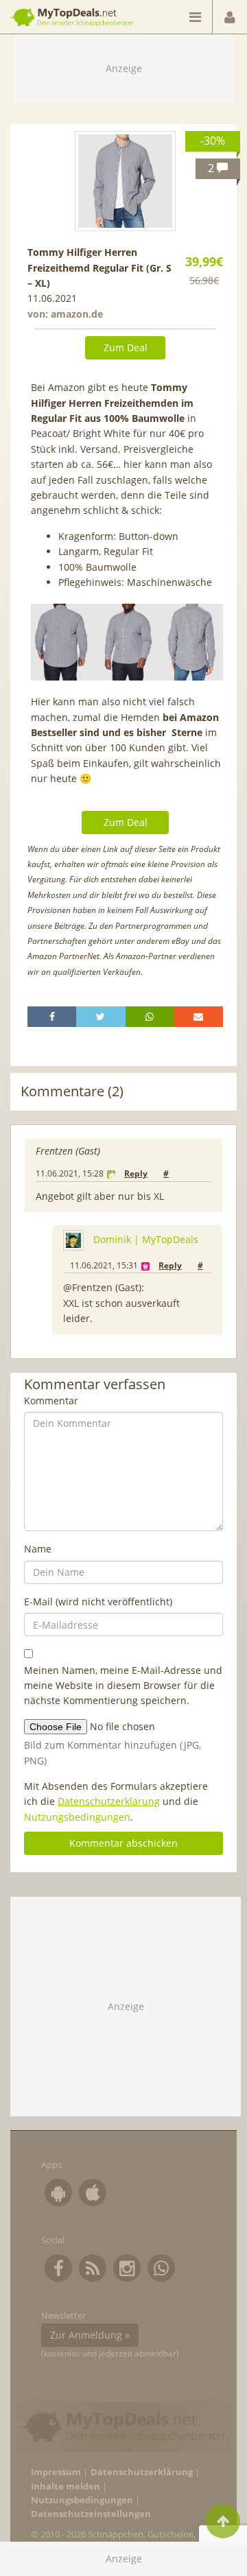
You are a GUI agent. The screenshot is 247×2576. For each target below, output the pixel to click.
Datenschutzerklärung (109, 1801)
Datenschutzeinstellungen (91, 2514)
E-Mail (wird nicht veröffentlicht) (98, 1602)
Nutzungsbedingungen (77, 1817)
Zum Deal (126, 347)
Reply (136, 1173)
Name (38, 1549)
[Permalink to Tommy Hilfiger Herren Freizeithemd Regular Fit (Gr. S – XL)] (125, 181)
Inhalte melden (66, 2486)
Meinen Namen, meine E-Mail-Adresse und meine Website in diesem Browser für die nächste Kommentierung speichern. (123, 1686)
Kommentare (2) (72, 1091)
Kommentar (51, 1401)
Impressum (56, 2472)
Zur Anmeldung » (90, 2335)
